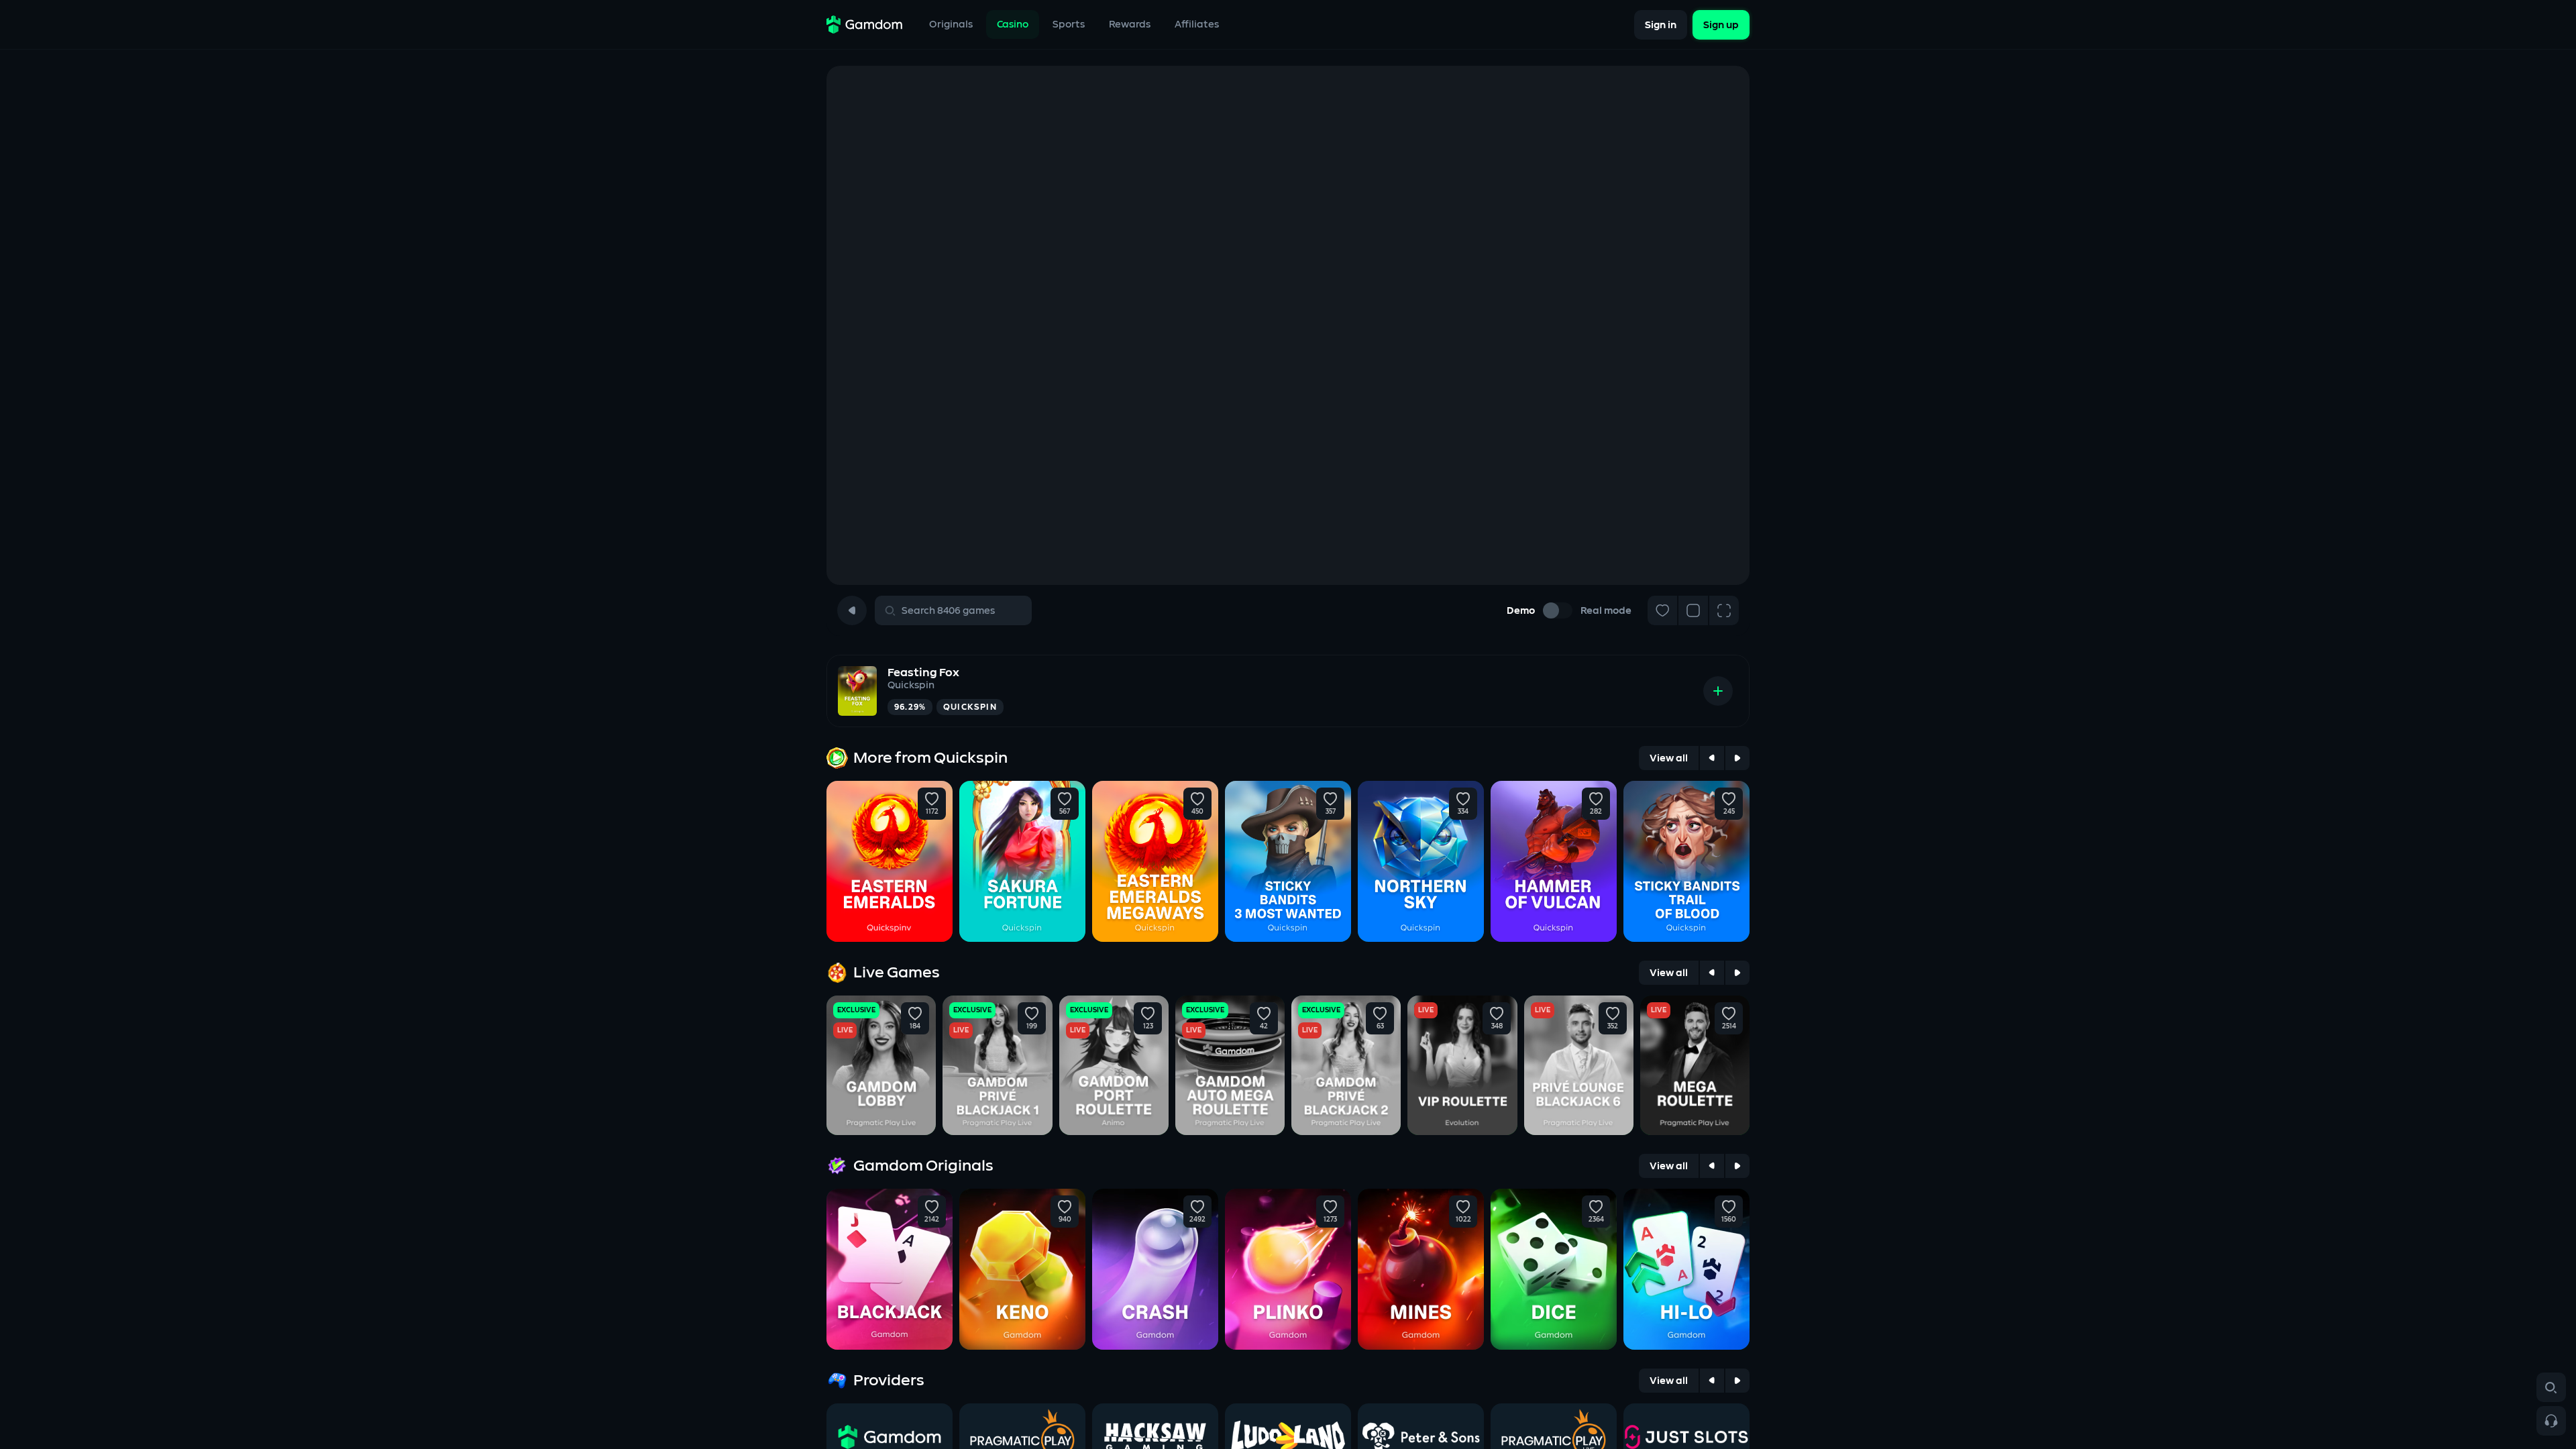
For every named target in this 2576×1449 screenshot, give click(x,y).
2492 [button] (1197, 1220)
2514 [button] (1729, 1026)
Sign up (1721, 24)
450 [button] (1197, 812)
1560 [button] (1729, 1220)
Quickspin (911, 685)
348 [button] (1496, 1026)
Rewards (1130, 24)
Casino (1013, 24)
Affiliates (1197, 24)
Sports (1069, 24)
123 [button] (1147, 1026)
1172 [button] (932, 812)
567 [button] (1065, 812)
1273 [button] (1330, 1220)
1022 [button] (1463, 1220)
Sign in (1661, 24)
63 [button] (1380, 1026)
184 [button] (915, 1026)
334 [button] (1463, 812)
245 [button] (1729, 812)
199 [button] (1032, 1026)
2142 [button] (932, 1220)
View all (1669, 758)
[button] (932, 799)
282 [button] (1596, 812)
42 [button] (1264, 1026)
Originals (951, 24)
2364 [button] (1596, 1220)
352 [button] (1613, 1026)
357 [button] (1331, 812)
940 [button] (1065, 1220)
